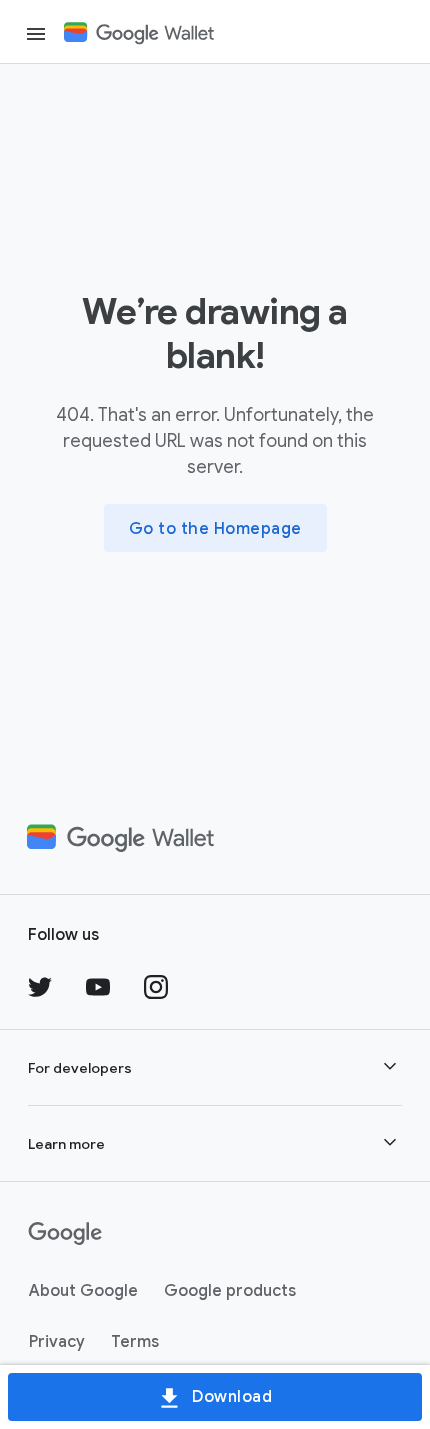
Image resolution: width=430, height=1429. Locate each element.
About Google (83, 1291)
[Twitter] (40, 987)
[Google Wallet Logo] (147, 32)
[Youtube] (98, 987)
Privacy (57, 1342)
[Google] (65, 1234)
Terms (135, 1342)
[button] (215, 1067)
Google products (230, 1291)
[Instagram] (156, 987)
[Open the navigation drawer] (36, 34)
